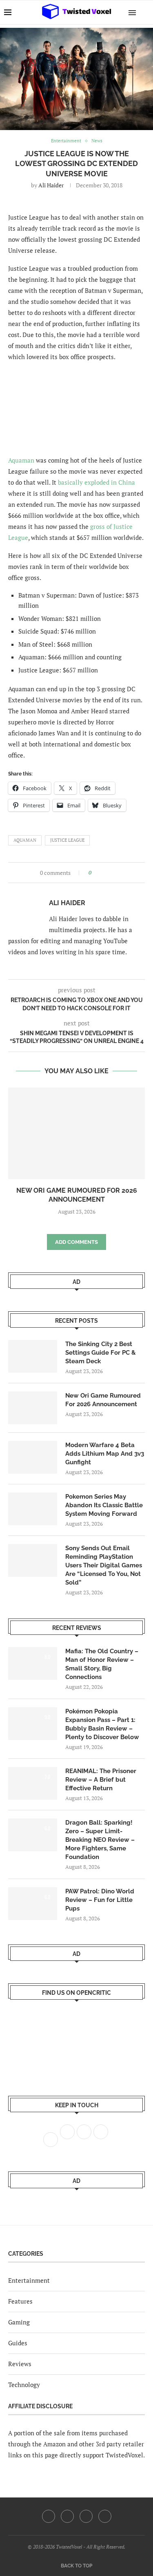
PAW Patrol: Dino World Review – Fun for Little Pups (100, 1900)
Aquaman (21, 460)
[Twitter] (67, 2516)
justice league (67, 840)
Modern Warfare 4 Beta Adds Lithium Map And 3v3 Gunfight (105, 1454)
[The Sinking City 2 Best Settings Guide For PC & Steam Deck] (33, 1356)
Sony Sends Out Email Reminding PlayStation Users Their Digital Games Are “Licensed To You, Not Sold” (104, 1565)
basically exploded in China (96, 482)
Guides (18, 2343)
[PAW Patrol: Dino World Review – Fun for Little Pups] (33, 1904)
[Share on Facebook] (100, 873)
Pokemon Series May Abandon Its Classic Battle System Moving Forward (104, 1505)
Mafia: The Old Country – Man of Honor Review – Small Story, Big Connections (102, 1664)
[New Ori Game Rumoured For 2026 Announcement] (76, 1133)
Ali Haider (51, 185)
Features (20, 2301)
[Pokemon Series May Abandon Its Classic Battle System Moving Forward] (33, 1509)
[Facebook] (49, 2516)
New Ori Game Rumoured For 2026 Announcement (103, 1400)
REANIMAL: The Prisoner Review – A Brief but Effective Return (101, 1780)
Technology (24, 2385)
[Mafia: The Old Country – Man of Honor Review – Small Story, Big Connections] (33, 1663)
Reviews (20, 2364)
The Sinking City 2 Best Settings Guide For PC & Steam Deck (101, 1353)
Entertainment (29, 2280)
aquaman (25, 840)
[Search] (145, 12)
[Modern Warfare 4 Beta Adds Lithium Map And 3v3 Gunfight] (33, 1457)
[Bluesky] (105, 2516)
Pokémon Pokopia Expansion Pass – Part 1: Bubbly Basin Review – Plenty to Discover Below (102, 1724)
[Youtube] (86, 2516)
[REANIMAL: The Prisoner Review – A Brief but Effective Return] (33, 1783)
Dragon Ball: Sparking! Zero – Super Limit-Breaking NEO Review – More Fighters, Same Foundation (100, 1840)
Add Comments (76, 1242)
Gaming (19, 2322)
